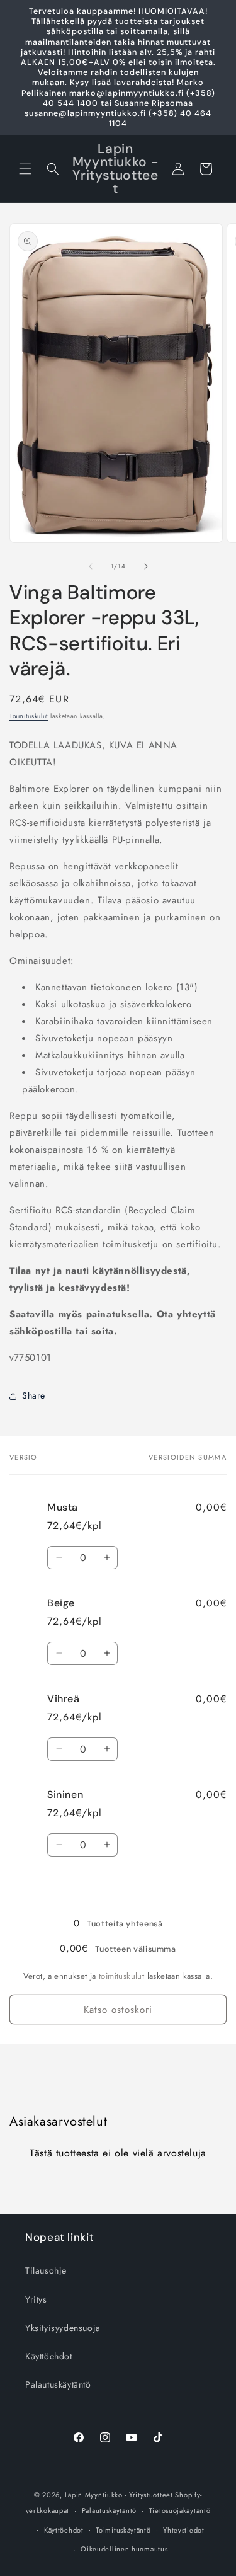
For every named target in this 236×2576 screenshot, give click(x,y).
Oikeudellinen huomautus (124, 2549)
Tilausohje (46, 2270)
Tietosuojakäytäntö (180, 2510)
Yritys (36, 2299)
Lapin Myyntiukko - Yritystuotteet (119, 2495)
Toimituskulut (29, 716)
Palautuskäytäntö (58, 2384)
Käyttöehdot (49, 2356)
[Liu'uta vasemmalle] (91, 566)
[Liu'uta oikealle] (146, 566)
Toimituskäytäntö (123, 2530)
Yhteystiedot (183, 2530)
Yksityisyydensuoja (63, 2328)
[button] (25, 169)
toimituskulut (121, 1976)
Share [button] (34, 1395)
